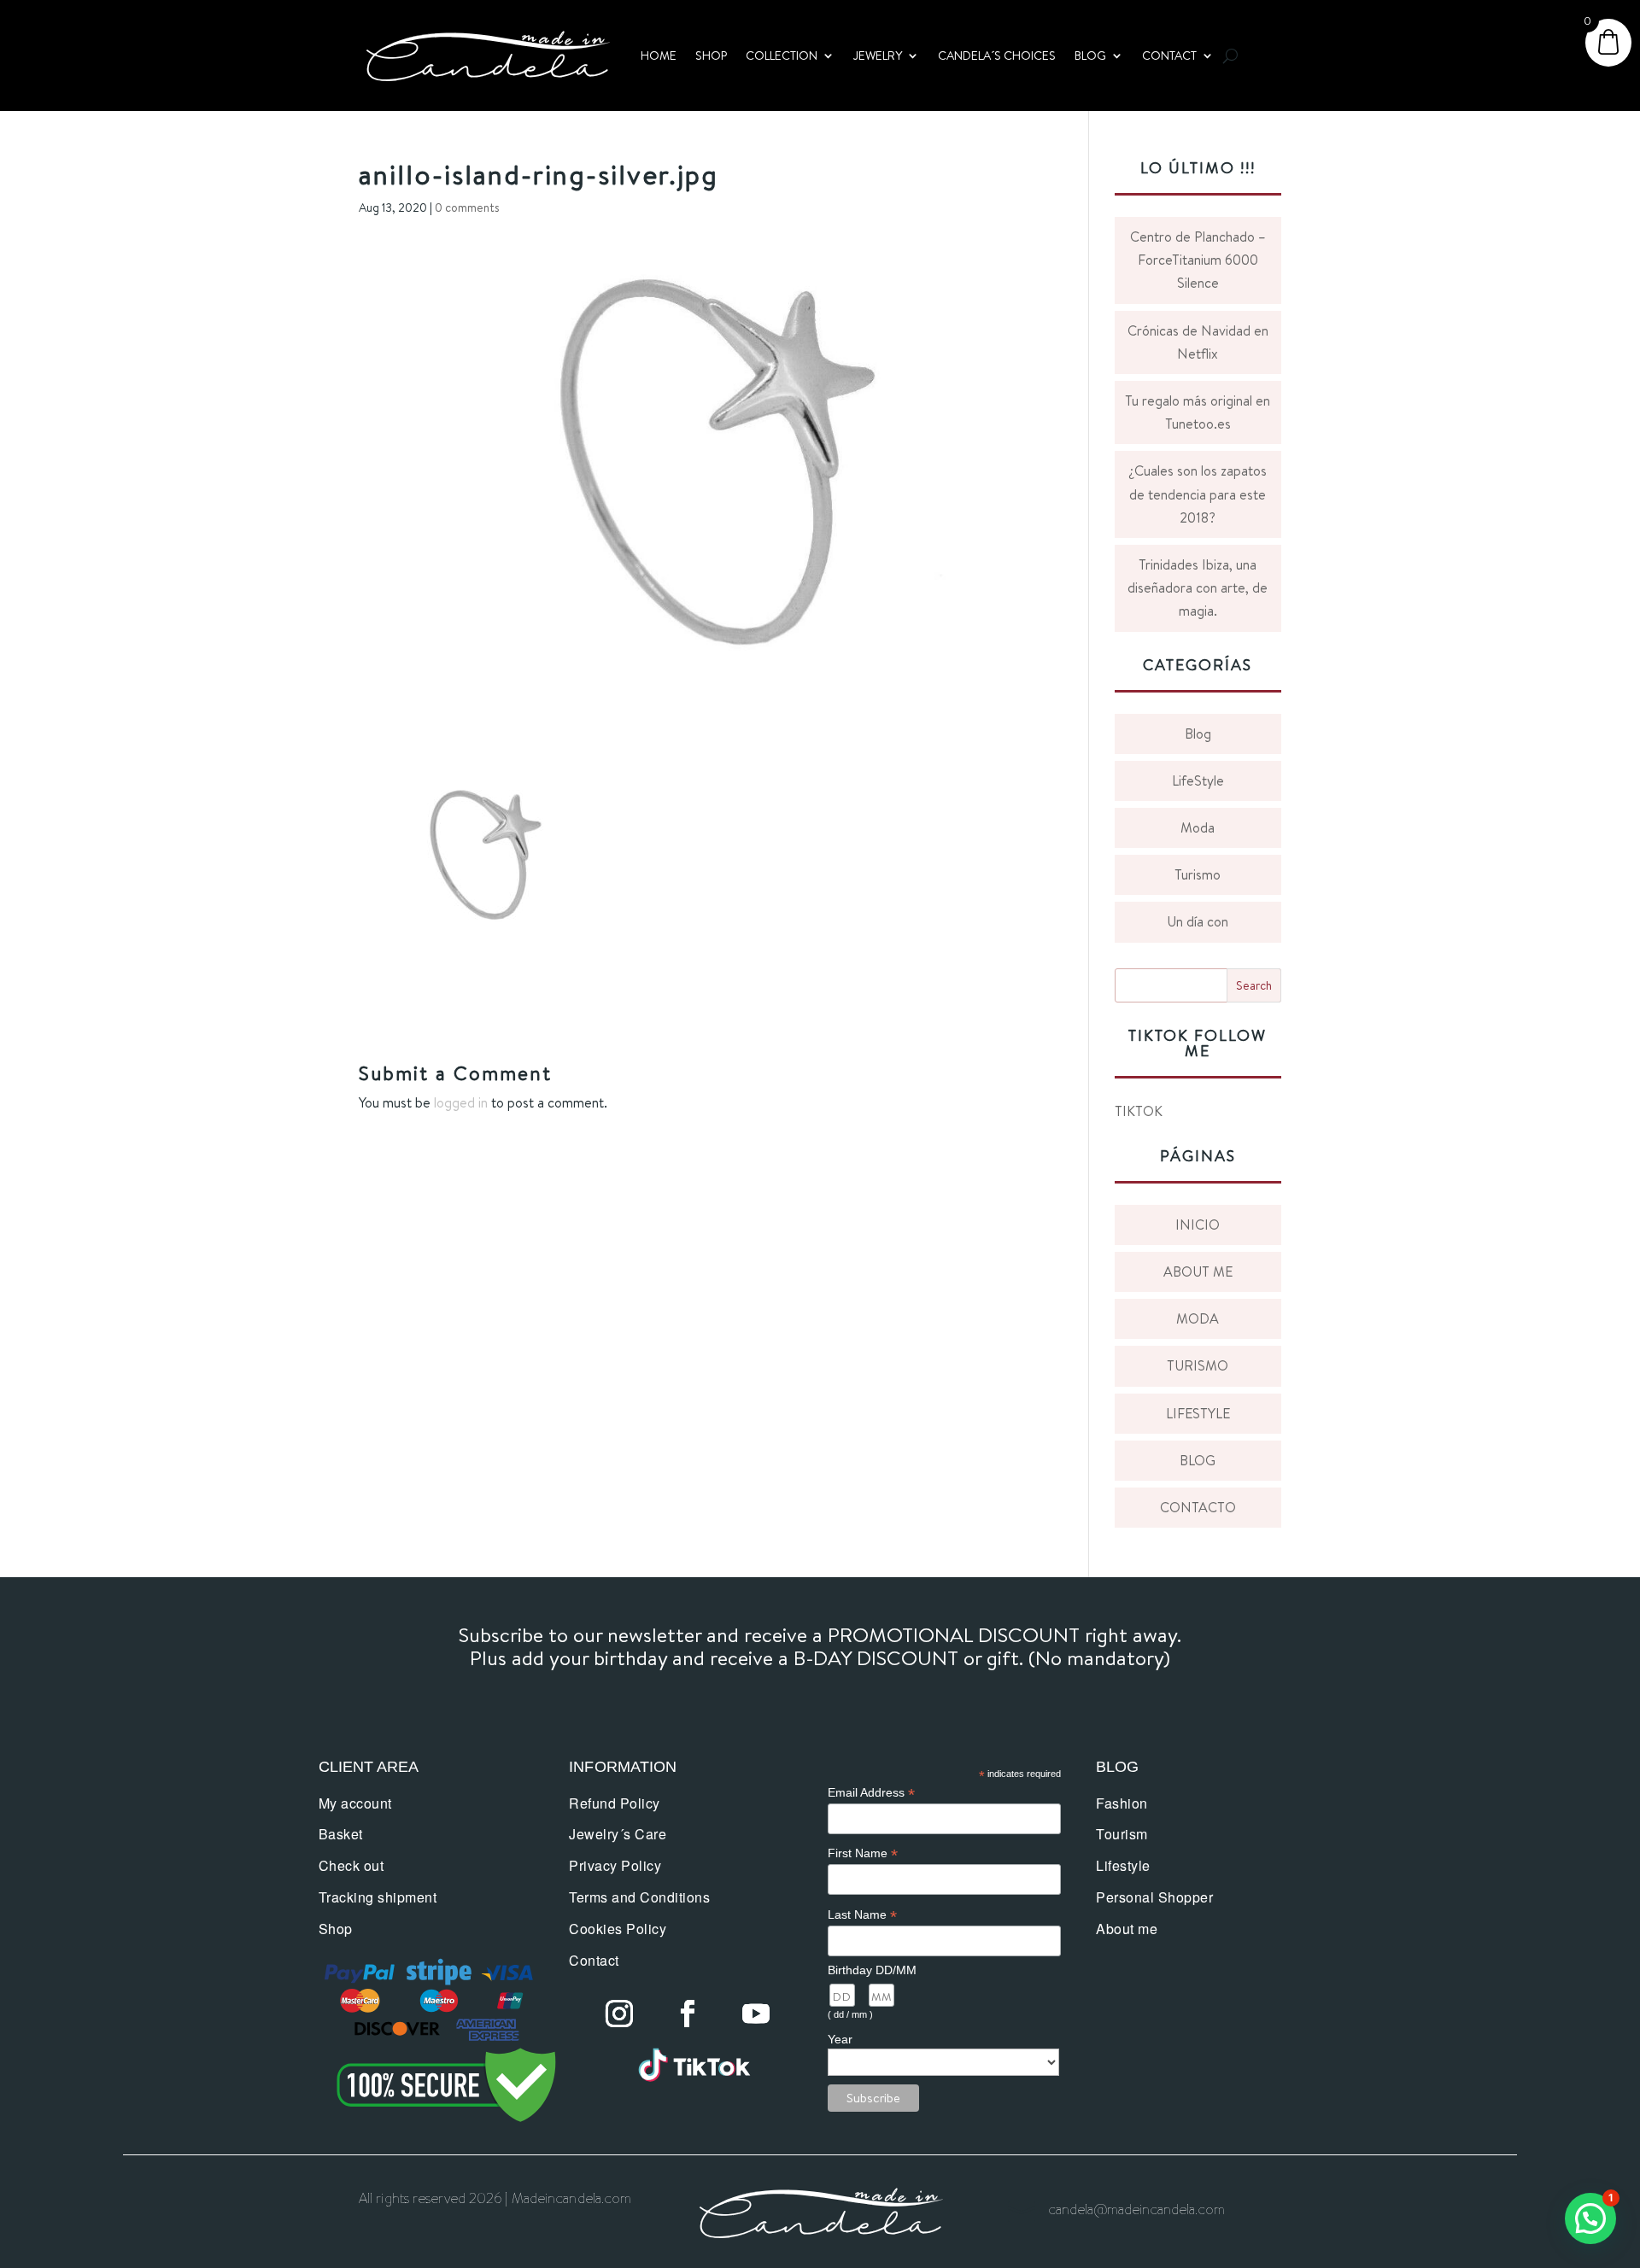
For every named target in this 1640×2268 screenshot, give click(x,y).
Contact (594, 1960)
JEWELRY (878, 56)
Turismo (1198, 874)
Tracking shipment (378, 1897)
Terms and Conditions (639, 1897)
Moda (1198, 827)
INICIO (1198, 1225)
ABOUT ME (1198, 1271)
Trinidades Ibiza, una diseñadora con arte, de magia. (1198, 587)
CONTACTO (1198, 1507)
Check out (351, 1865)
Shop (336, 1929)
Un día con (1198, 921)
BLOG (1090, 56)
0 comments (467, 208)
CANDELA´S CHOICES (997, 56)
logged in (461, 1102)
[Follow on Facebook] (688, 2014)
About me (1127, 1929)
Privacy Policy (615, 1865)
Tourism (1122, 1834)
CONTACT (1169, 56)
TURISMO (1198, 1365)
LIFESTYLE (1198, 1413)
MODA (1198, 1318)
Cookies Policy (618, 1929)
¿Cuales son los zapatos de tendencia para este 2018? (1198, 494)
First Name (863, 1853)
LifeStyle (1198, 780)
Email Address (871, 1793)
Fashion (1122, 1803)
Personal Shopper (1154, 1897)
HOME (659, 56)
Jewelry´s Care (618, 1834)
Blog (1198, 734)
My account (355, 1803)
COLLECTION (782, 56)
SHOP (711, 56)
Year (840, 2039)
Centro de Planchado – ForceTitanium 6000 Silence (1198, 260)
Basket (341, 1834)
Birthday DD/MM (872, 1970)
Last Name (862, 1915)
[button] (1590, 2218)
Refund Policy (615, 1803)
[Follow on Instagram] (619, 2014)
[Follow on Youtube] (756, 2014)
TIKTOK (1139, 1111)
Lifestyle (1123, 1865)
